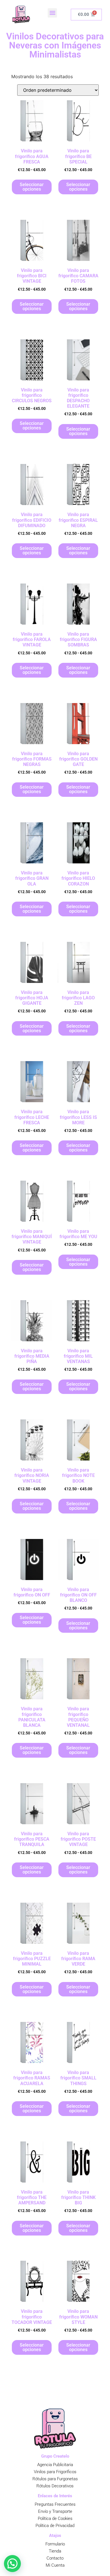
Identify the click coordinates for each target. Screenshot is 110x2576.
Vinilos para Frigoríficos (55, 2472)
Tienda (55, 2551)
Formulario (55, 2544)
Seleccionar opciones (32, 187)
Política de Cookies (55, 2518)
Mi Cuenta (55, 2565)
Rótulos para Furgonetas (55, 2479)
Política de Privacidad (55, 2526)
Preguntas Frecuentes (55, 2504)
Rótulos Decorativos (55, 2486)
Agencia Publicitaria (55, 2465)
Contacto (55, 2558)
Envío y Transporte (55, 2511)
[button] (52, 13)
